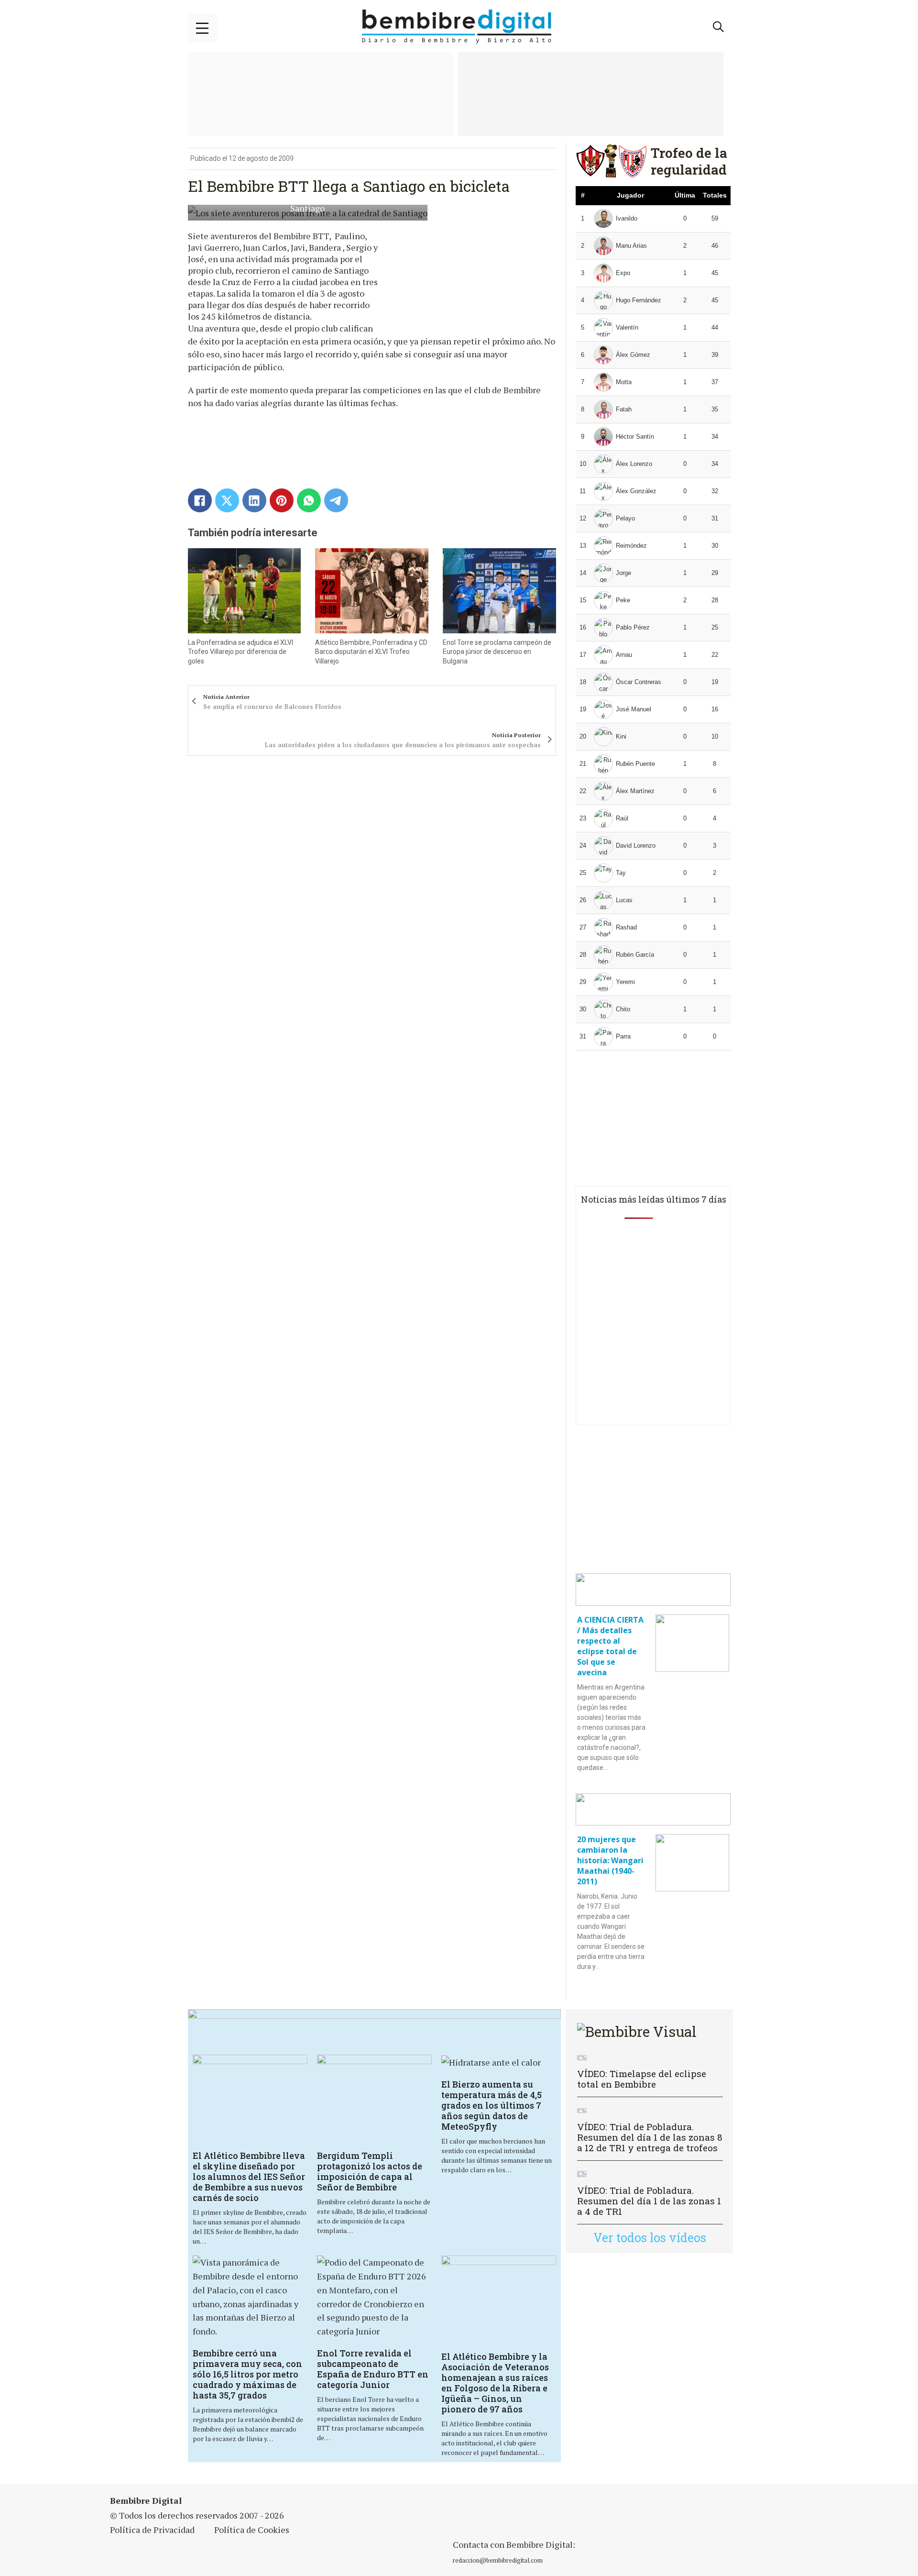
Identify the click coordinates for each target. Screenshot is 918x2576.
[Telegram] (336, 500)
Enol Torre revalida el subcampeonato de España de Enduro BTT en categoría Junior (373, 2369)
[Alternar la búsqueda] (719, 27)
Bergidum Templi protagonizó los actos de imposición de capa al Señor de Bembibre (370, 2171)
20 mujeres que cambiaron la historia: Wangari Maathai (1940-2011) (610, 1860)
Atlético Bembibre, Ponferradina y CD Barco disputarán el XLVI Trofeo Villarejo (371, 652)
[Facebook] (200, 500)
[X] (227, 500)
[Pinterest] (282, 500)
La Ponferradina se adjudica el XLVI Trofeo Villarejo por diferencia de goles (240, 652)
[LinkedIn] (254, 500)
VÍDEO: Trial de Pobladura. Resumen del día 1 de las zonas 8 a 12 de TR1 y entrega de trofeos (650, 2137)
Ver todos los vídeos (650, 2238)
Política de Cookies (252, 2530)
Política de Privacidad (152, 2530)
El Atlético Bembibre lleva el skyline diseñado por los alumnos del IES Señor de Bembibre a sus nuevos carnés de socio (249, 2177)
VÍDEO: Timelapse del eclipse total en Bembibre (642, 2079)
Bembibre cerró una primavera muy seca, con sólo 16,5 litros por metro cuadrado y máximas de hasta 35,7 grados (247, 2374)
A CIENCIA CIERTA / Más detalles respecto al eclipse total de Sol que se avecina (610, 1646)
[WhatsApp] (309, 500)
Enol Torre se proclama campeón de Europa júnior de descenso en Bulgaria (497, 652)
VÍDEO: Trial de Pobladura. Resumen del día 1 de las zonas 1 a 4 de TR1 (649, 2201)
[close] (202, 28)
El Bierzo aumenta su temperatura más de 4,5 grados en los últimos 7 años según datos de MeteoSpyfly (492, 2105)
